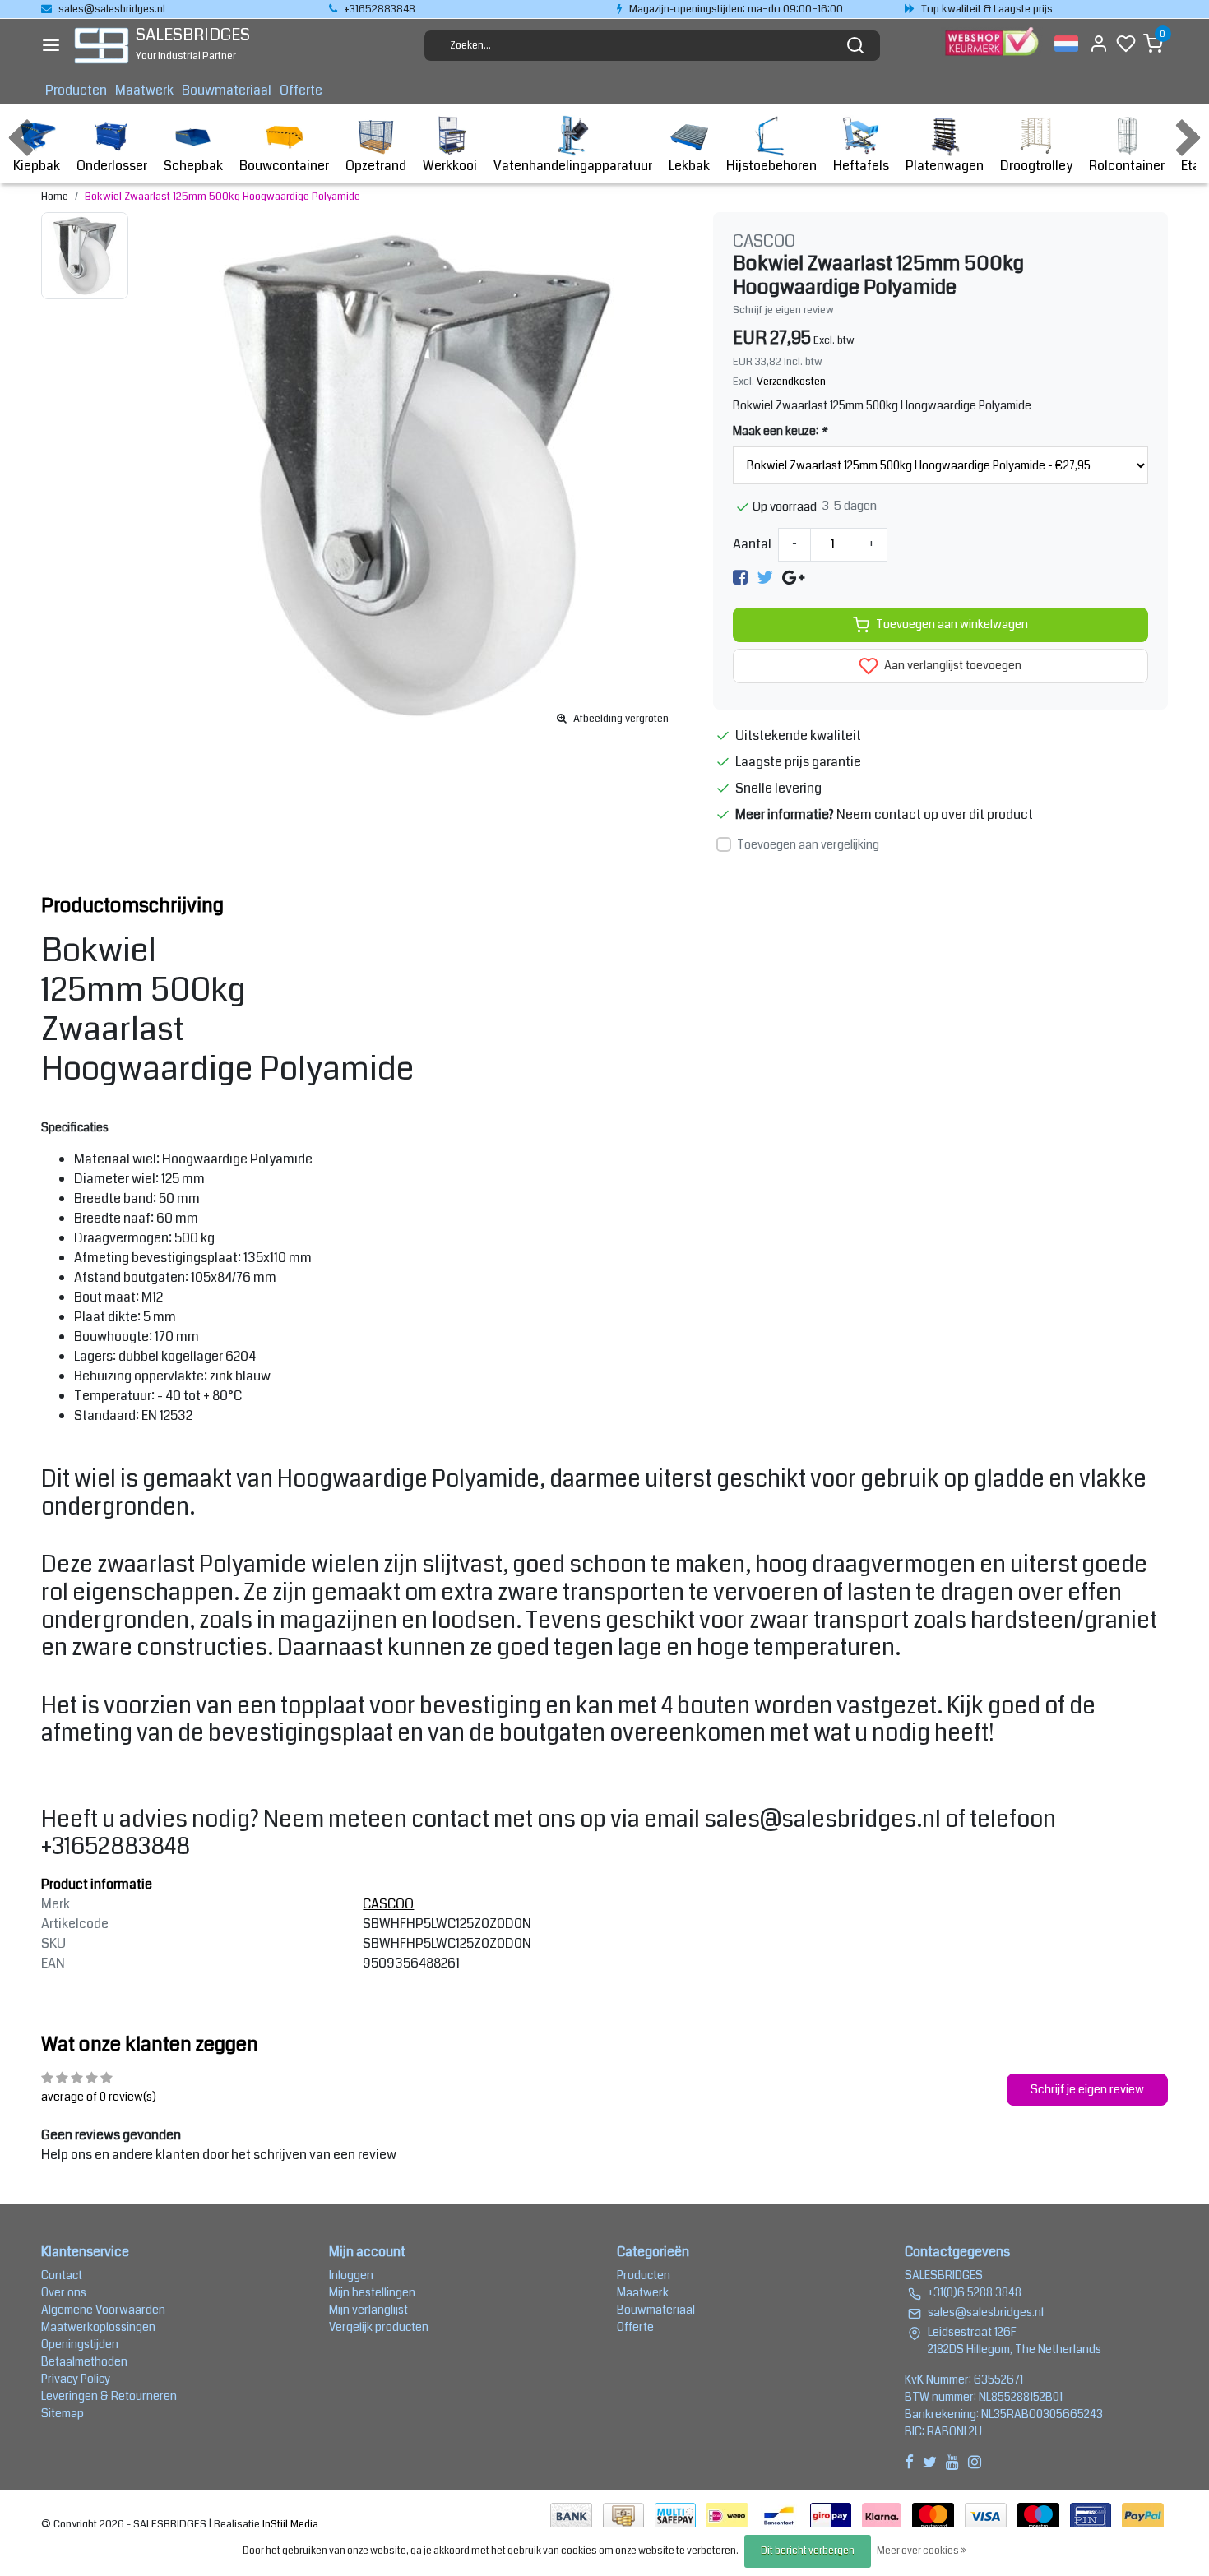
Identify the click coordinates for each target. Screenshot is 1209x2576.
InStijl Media (289, 2524)
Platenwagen (945, 166)
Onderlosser (112, 166)
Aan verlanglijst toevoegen (952, 666)
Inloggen (351, 2275)
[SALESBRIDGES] (102, 46)
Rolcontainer (1127, 166)
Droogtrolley (1036, 166)
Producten (76, 90)
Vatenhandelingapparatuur (573, 166)
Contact (62, 2275)
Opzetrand (376, 166)
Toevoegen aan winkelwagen (952, 624)
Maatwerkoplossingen (98, 2327)
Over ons (64, 2292)
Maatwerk (144, 90)
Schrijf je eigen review (783, 310)
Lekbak (689, 166)
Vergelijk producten (379, 2327)
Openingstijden (80, 2344)
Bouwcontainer (284, 166)
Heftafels (861, 166)
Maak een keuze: (780, 431)
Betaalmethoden (84, 2361)
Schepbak (193, 166)
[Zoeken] (855, 45)
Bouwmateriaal (227, 90)
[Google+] (793, 578)
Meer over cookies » (922, 2551)
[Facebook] (740, 578)
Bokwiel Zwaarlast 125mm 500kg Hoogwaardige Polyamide (222, 197)
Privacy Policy (76, 2379)
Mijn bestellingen (372, 2292)
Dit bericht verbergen (808, 2551)
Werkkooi (450, 166)
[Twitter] (765, 578)
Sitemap (63, 2413)
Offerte (301, 90)
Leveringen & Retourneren (109, 2396)
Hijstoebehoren (771, 166)
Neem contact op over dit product (935, 814)
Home (55, 197)
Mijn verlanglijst (368, 2310)
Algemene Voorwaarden (103, 2310)
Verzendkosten (791, 382)
